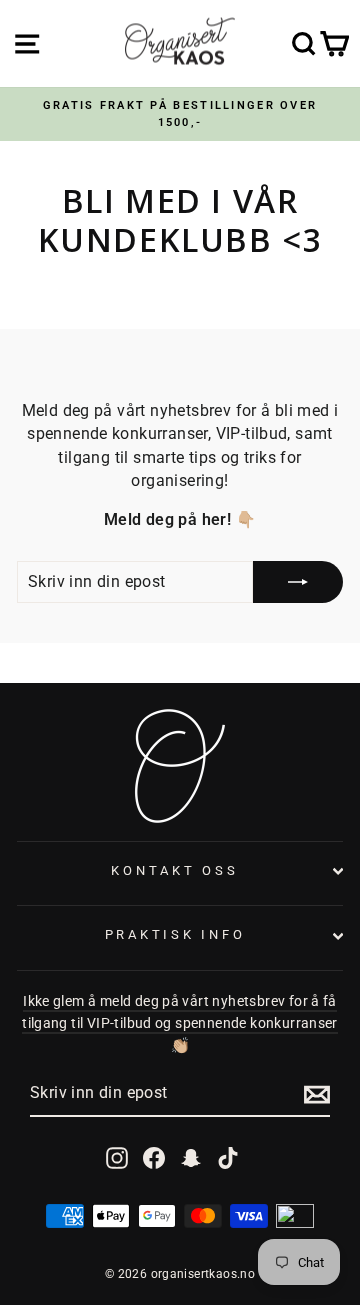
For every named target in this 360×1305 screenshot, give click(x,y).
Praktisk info (175, 934)
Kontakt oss (174, 870)
